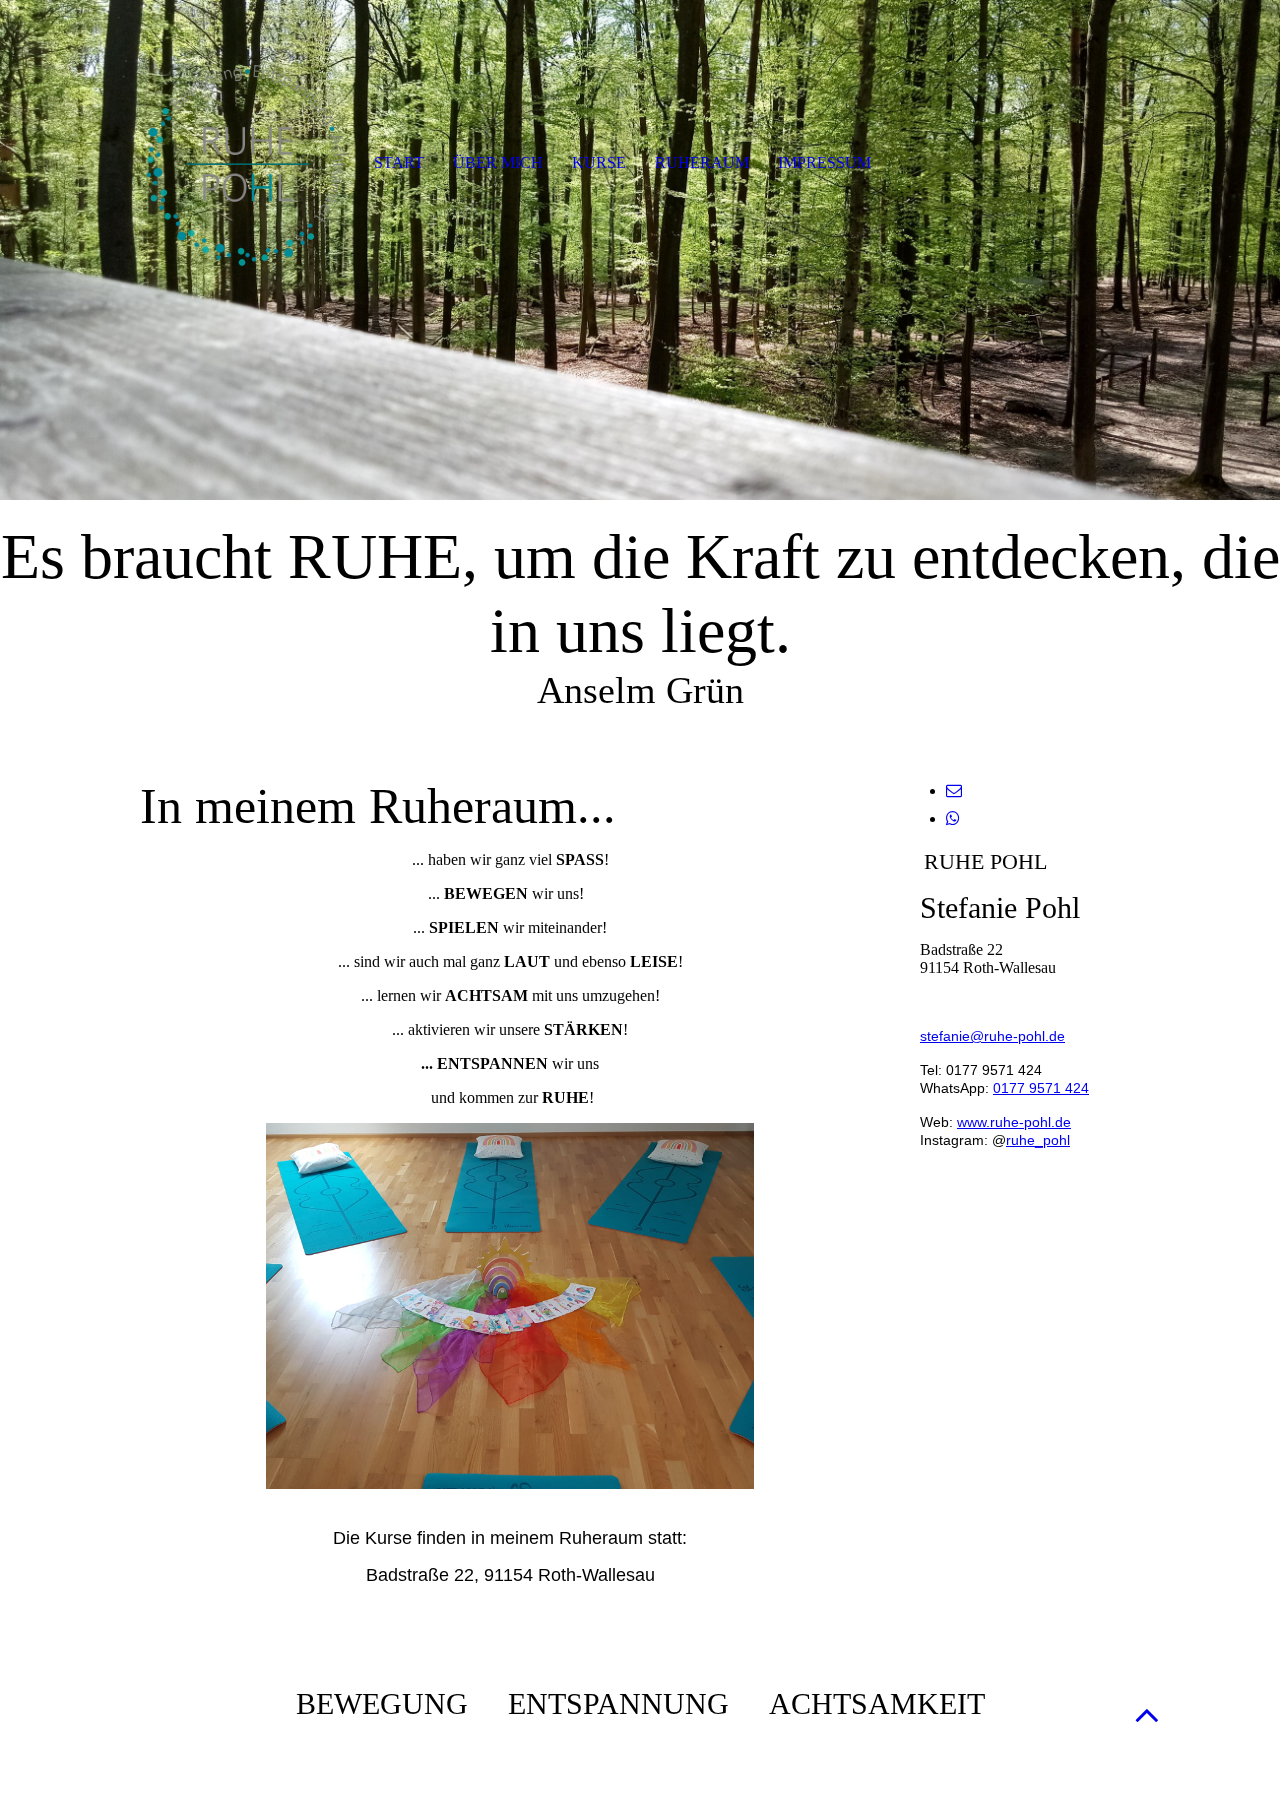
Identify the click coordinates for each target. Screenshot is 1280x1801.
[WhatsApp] (953, 818)
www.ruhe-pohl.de (1014, 1122)
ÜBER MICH (498, 162)
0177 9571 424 (1041, 1088)
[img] (640, 250)
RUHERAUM (702, 162)
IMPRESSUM (824, 162)
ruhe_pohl (1038, 1140)
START (399, 162)
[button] (1147, 1714)
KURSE (599, 162)
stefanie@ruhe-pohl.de (992, 1036)
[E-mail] (954, 790)
